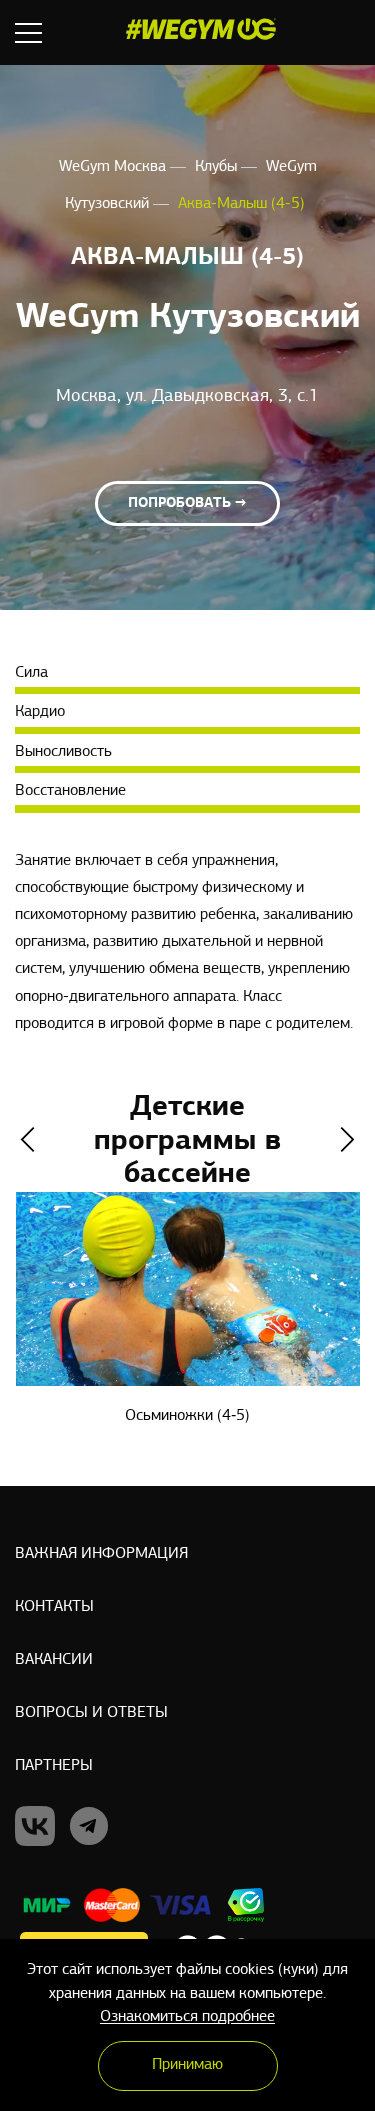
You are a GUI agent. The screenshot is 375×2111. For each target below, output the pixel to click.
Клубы (218, 167)
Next (347, 1139)
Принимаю (187, 2065)
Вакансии (54, 1660)
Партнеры (54, 1766)
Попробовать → (187, 503)
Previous (27, 1139)
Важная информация (101, 1554)
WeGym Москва (114, 167)
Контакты (54, 1607)
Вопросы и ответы (91, 1713)
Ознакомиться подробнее (187, 2017)
